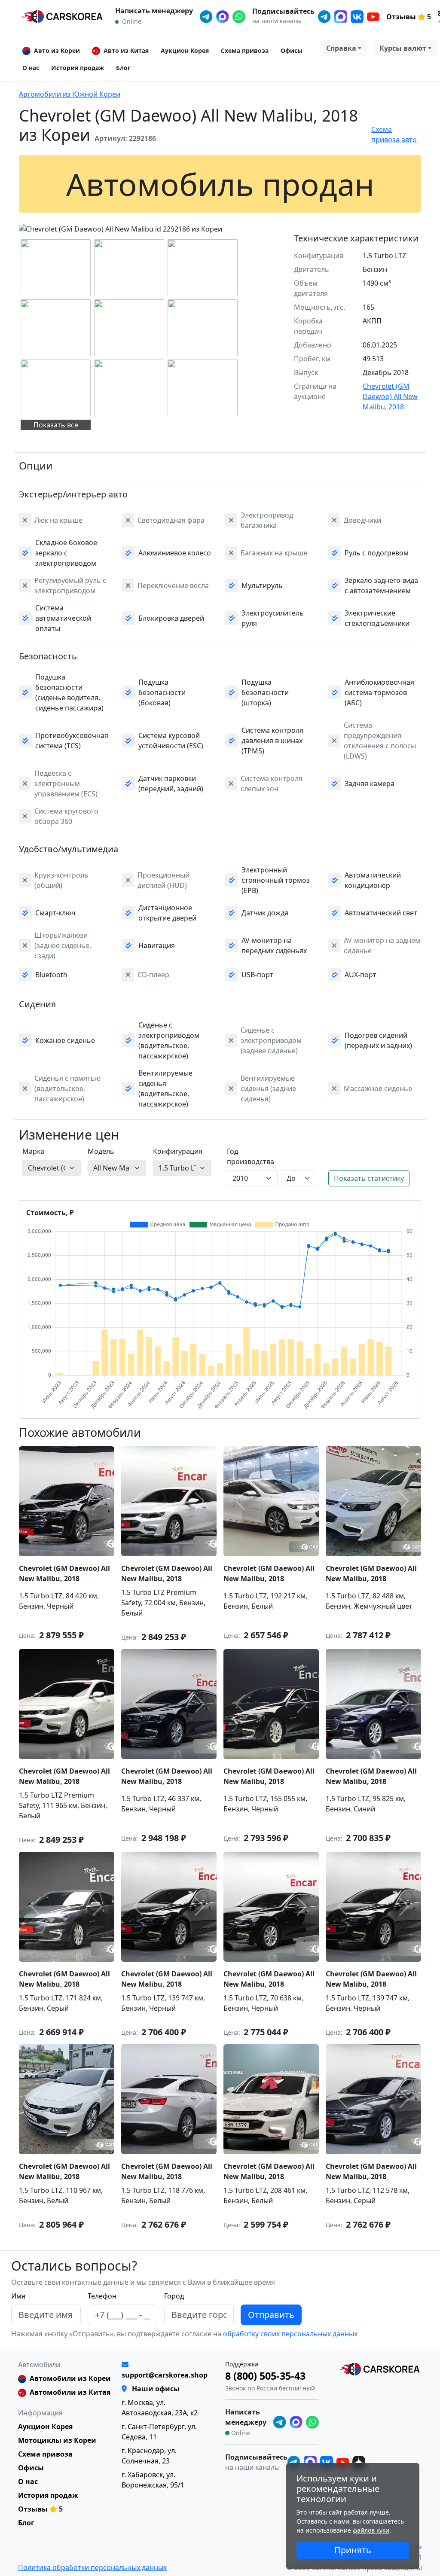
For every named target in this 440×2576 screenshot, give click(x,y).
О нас (31, 68)
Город (174, 2296)
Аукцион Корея (185, 50)
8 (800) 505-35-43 (265, 2376)
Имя (18, 2296)
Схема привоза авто (394, 134)
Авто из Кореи (57, 50)
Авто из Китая (126, 50)
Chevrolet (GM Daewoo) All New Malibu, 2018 (390, 396)
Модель (101, 1151)
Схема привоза (245, 50)
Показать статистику (369, 1178)
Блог (123, 68)
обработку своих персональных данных (289, 2334)
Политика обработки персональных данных (92, 2567)
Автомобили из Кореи (70, 2378)
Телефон (102, 2296)
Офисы (292, 50)
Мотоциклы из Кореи (57, 2440)
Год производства (251, 1156)
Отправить (271, 2315)
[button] (70, 227)
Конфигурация (178, 1151)
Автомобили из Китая (70, 2392)
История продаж (78, 68)
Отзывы (401, 17)
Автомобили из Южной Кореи (70, 94)
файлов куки (371, 2530)
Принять (353, 2550)
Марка (33, 1151)
